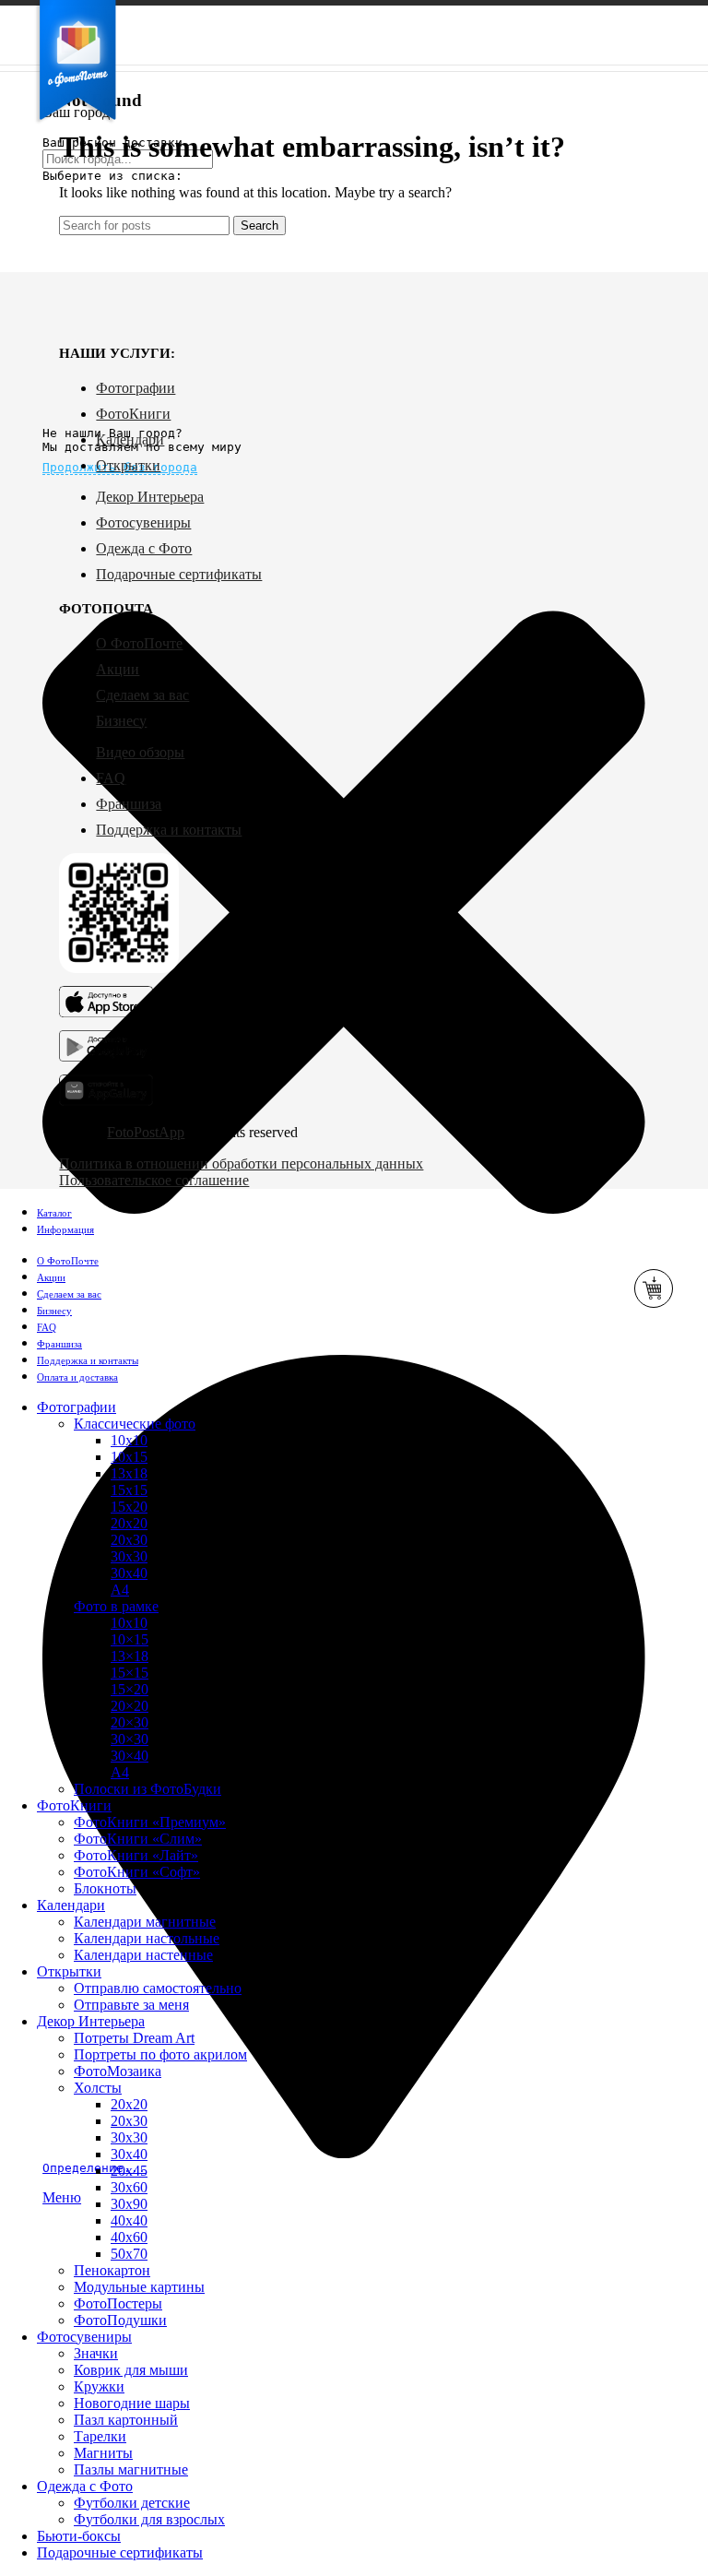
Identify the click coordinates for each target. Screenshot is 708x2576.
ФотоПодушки (120, 2320)
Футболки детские (132, 2503)
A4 (120, 1772)
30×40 (130, 1756)
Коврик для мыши (131, 2370)
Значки (96, 2353)
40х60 (129, 2237)
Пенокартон (112, 2270)
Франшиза (129, 804)
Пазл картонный (126, 2420)
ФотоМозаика (118, 2071)
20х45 (129, 2171)
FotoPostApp (146, 1132)
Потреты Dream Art (134, 2038)
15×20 (130, 1689)
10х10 (129, 1440)
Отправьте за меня (131, 2005)
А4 (120, 1590)
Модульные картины (139, 2287)
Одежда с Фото (144, 548)
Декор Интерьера (150, 497)
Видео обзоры (140, 752)
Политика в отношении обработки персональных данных (241, 1163)
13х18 (129, 1473)
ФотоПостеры (118, 2303)
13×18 (130, 1656)
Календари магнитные (145, 1922)
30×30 (130, 1739)
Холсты (98, 2088)
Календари (130, 439)
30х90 (129, 2204)
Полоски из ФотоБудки (147, 1789)
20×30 (130, 1722)
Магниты (103, 2453)
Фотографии (136, 388)
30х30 (129, 1556)
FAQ (111, 778)
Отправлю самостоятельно (158, 1988)
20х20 (129, 1523)
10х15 (129, 1457)
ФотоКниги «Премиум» (150, 1822)
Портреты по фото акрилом (160, 2054)
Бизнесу (121, 721)
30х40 (129, 1573)
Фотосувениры (143, 522)
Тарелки (100, 2436)
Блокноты (105, 1888)
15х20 (129, 1507)
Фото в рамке (116, 1606)
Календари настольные (147, 1938)
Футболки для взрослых (149, 2519)
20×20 (130, 1706)
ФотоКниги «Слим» (138, 1839)
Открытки (128, 465)
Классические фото (135, 1424)
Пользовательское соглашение (154, 1180)
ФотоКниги (133, 414)
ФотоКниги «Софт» (137, 1872)
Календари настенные (143, 1955)
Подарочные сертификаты (179, 574)
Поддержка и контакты (169, 830)
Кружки (99, 2386)
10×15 (130, 1639)
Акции (118, 669)
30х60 (129, 2187)
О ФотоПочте (139, 643)
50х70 (129, 2254)
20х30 (129, 1540)
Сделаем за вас (142, 695)
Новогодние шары (132, 2403)
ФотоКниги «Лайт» (136, 1855)
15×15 (130, 1673)
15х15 (129, 1490)
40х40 (129, 2220)
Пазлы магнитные (131, 2469)
